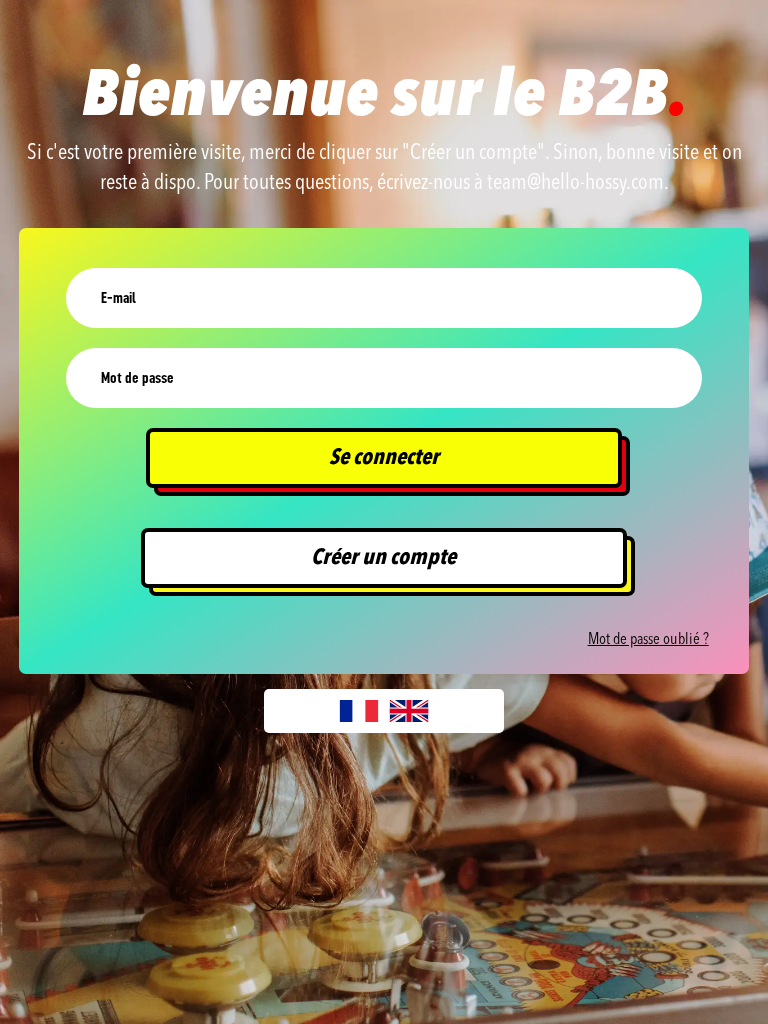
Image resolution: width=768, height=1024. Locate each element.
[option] (409, 711)
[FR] (359, 711)
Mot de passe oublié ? (648, 640)
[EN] (409, 711)
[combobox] (359, 711)
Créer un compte (383, 558)
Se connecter (384, 458)
